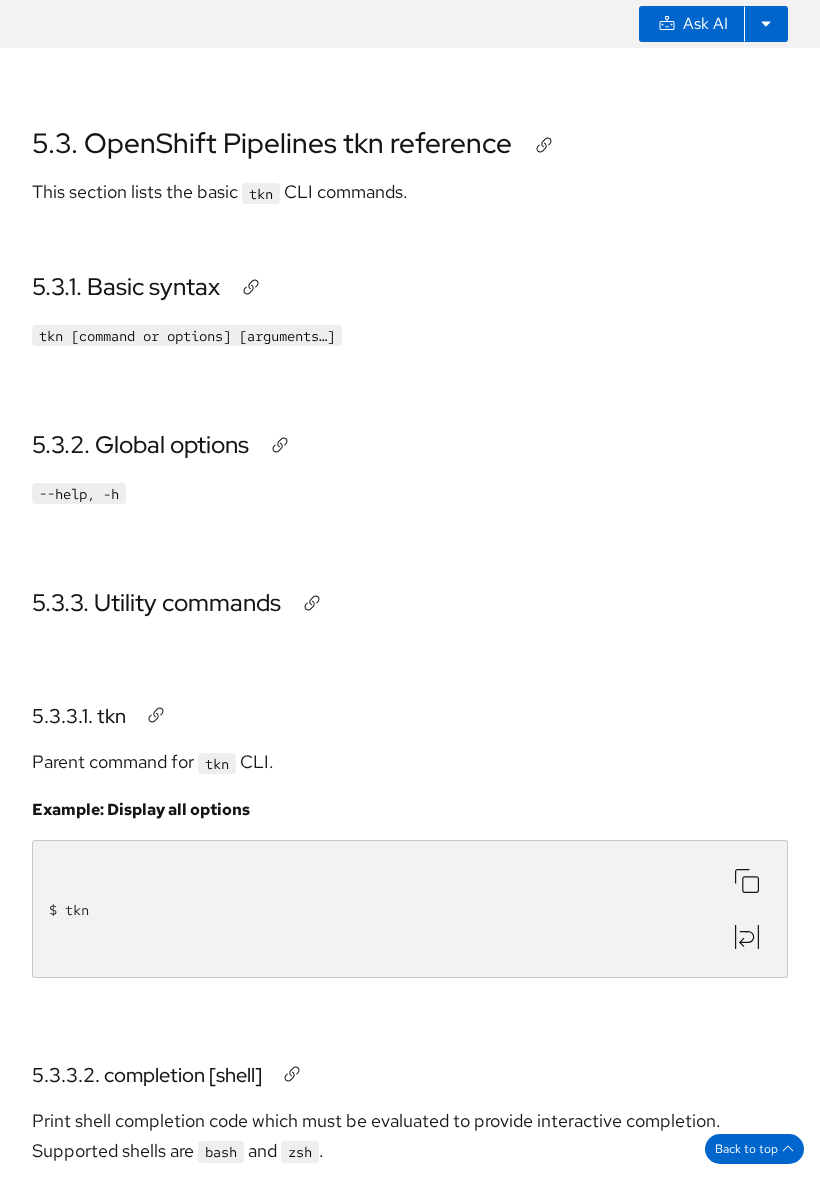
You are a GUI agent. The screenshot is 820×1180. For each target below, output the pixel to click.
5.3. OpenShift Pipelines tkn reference (272, 143)
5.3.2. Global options (140, 444)
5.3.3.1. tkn (79, 716)
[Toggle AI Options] (766, 24)
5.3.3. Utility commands (156, 602)
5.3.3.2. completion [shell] (147, 1075)
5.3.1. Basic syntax (126, 286)
